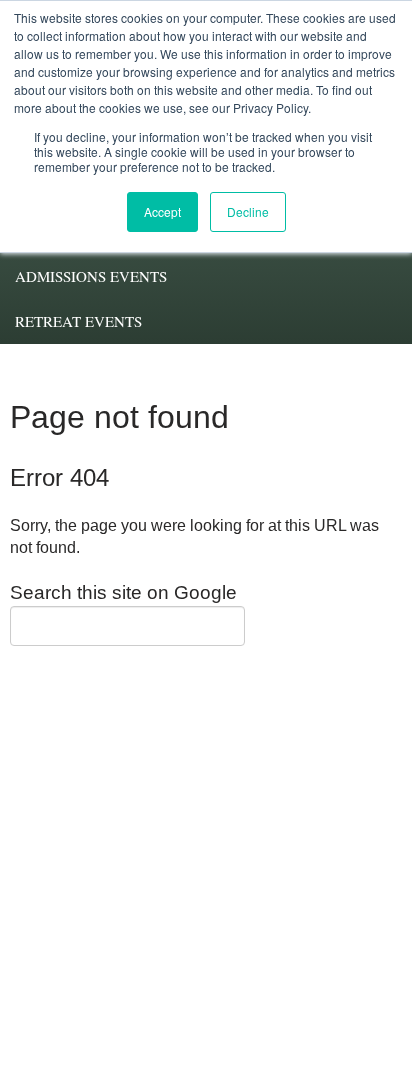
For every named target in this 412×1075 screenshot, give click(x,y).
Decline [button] (248, 211)
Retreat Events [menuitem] (78, 321)
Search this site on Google (123, 592)
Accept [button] (162, 211)
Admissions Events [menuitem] (91, 276)
